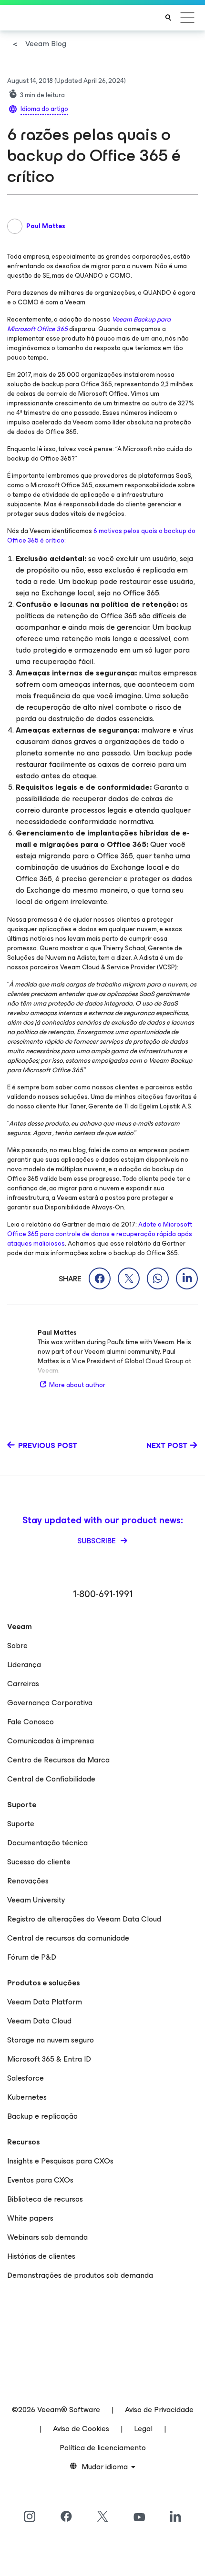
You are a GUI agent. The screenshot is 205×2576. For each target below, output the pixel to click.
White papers (30, 2218)
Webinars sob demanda (47, 2237)
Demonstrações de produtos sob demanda (80, 2275)
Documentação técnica (47, 1843)
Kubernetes (27, 2097)
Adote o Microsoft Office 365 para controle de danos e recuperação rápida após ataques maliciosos (100, 1234)
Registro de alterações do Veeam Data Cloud (84, 1919)
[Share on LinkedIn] (187, 1278)
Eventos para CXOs (40, 2180)
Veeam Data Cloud (39, 2021)
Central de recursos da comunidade (68, 1938)
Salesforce (26, 2078)
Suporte (21, 1824)
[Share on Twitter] (129, 1278)
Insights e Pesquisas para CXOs (60, 2161)
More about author (77, 1385)
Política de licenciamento (103, 2448)
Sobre (17, 1645)
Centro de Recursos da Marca (58, 1760)
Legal (143, 2429)
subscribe (97, 1541)
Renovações (28, 1881)
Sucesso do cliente (39, 1862)
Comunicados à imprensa (51, 1741)
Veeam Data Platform (45, 2002)
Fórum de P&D (32, 1957)
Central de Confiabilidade (51, 1779)
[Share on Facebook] (100, 1278)
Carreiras (23, 1684)
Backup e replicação (42, 2116)
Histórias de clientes (41, 2256)
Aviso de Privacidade (159, 2410)
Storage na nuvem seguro (51, 2040)
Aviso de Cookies (81, 2429)
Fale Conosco (31, 1722)
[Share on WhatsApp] (158, 1278)
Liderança (24, 1665)
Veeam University (36, 1900)
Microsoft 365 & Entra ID (49, 2059)
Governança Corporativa (50, 1703)
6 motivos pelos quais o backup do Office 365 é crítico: (101, 536)
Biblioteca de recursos (45, 2199)
